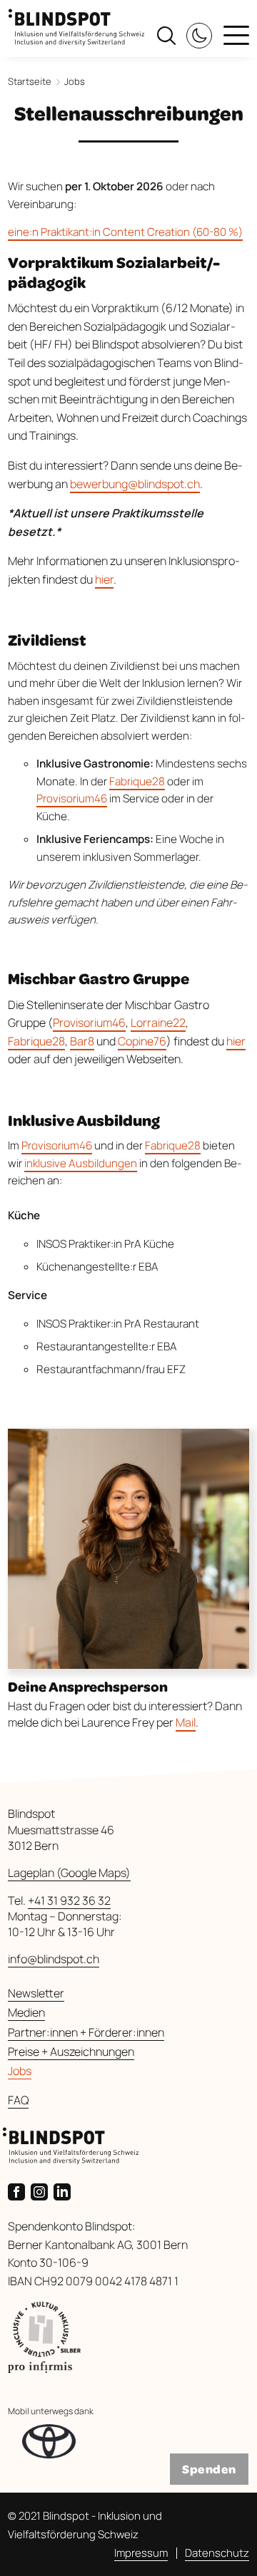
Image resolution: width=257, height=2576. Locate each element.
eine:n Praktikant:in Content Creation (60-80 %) (125, 232)
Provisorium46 (72, 798)
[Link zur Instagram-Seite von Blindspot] (42, 2190)
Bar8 (82, 1041)
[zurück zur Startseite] (76, 22)
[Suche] (166, 34)
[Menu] (236, 37)
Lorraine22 (158, 1023)
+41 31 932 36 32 (69, 1900)
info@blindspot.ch (54, 1959)
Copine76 (142, 1041)
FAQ (18, 2100)
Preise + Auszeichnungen (71, 2052)
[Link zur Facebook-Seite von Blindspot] (19, 2190)
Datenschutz (217, 2553)
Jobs (20, 2071)
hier (104, 579)
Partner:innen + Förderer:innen (86, 2032)
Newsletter (36, 1993)
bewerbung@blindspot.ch (135, 484)
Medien (26, 2012)
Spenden (209, 2469)
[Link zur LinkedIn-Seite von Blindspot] (65, 2190)
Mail (186, 1722)
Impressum (141, 2553)
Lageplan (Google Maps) (69, 1873)
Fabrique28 (137, 781)
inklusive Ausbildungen (81, 1163)
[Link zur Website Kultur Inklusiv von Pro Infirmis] (128, 2337)
